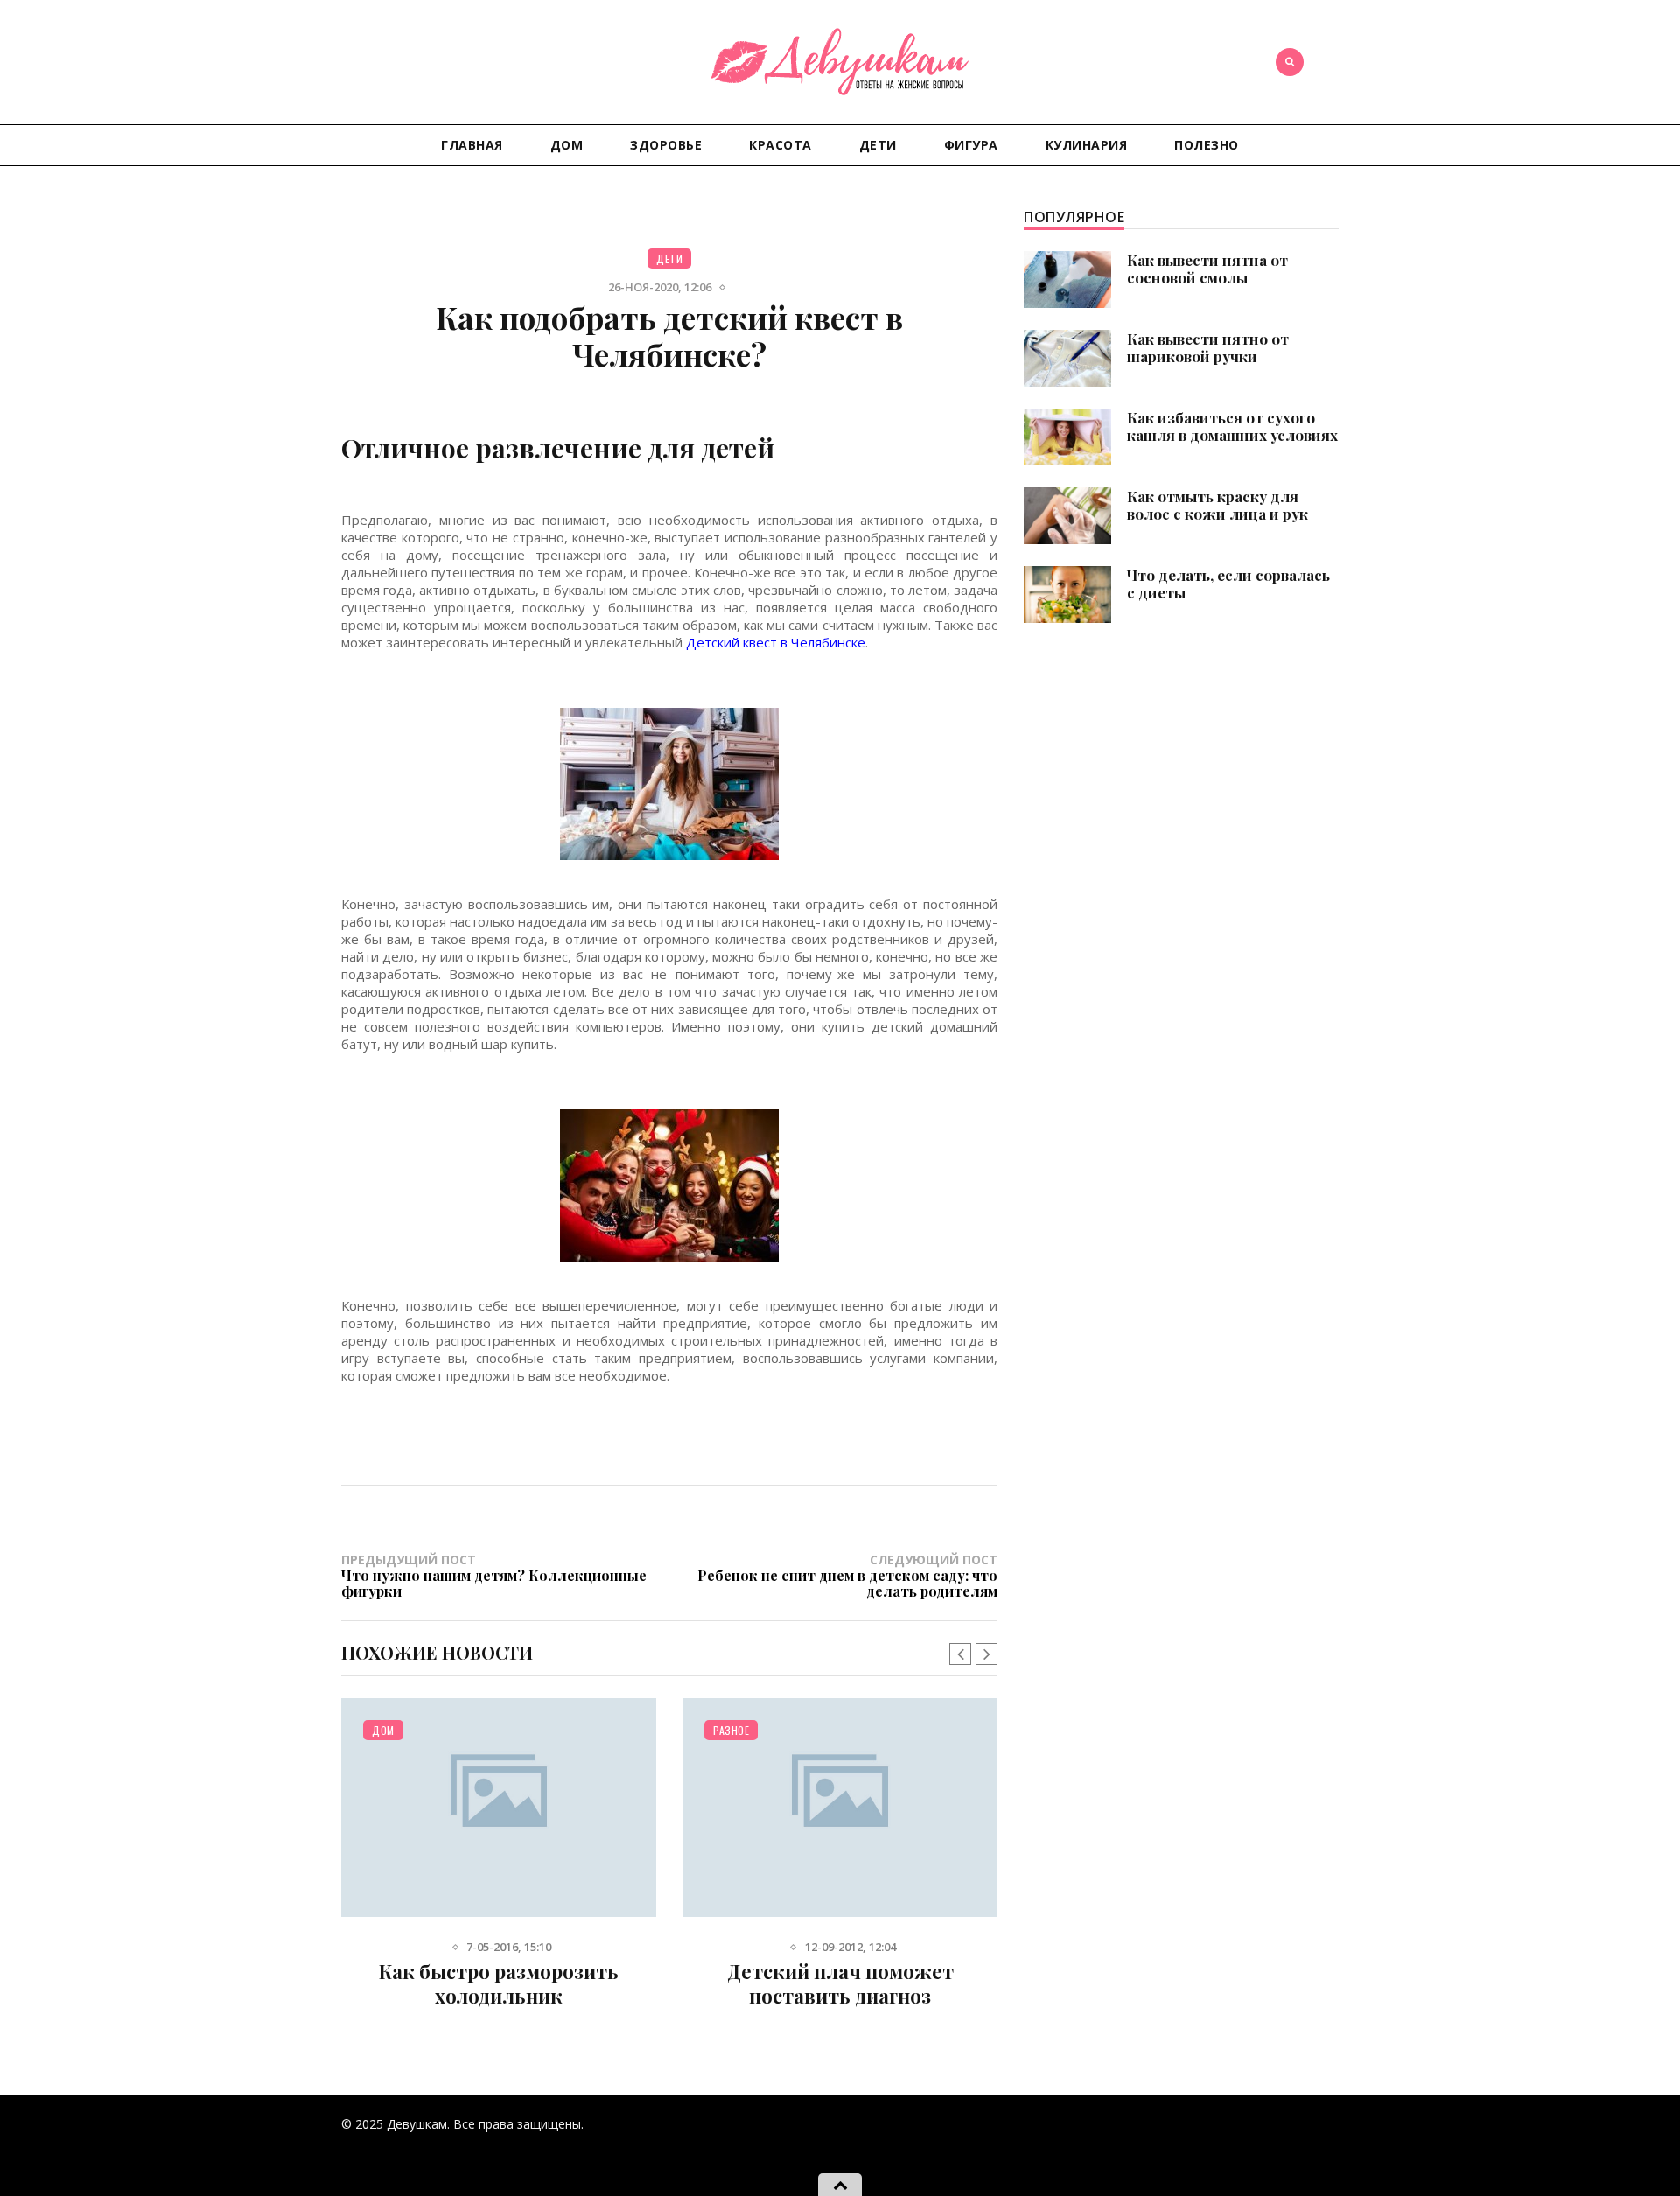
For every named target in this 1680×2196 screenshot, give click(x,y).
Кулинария (1087, 145)
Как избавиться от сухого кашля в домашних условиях (1232, 426)
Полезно (1207, 145)
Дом (567, 145)
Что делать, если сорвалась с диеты (1228, 584)
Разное (731, 1730)
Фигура (971, 145)
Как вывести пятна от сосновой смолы (1207, 269)
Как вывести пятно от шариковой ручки (1208, 347)
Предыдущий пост (494, 1575)
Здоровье (666, 145)
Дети (878, 145)
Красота (780, 145)
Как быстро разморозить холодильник (499, 1983)
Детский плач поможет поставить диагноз (840, 1983)
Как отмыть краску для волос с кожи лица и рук (1218, 505)
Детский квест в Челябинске (776, 642)
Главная (472, 145)
